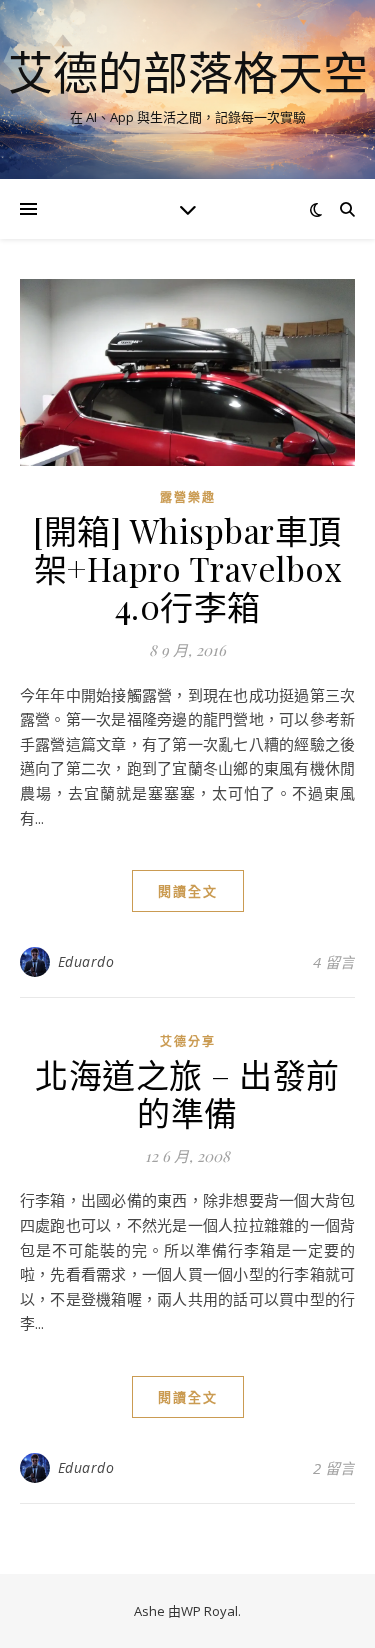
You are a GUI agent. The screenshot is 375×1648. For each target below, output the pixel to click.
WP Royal (209, 1611)
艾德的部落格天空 (188, 72)
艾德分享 (188, 1041)
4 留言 (334, 962)
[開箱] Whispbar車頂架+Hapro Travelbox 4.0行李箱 (187, 568)
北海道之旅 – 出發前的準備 (187, 1093)
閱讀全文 (188, 891)
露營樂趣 (188, 497)
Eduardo (86, 961)
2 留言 (334, 1468)
